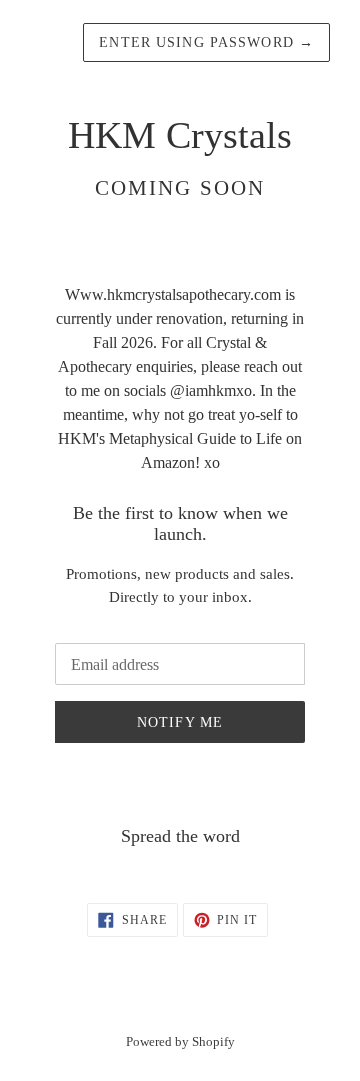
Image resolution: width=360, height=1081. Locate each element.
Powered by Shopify (180, 1042)
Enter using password (206, 42)
